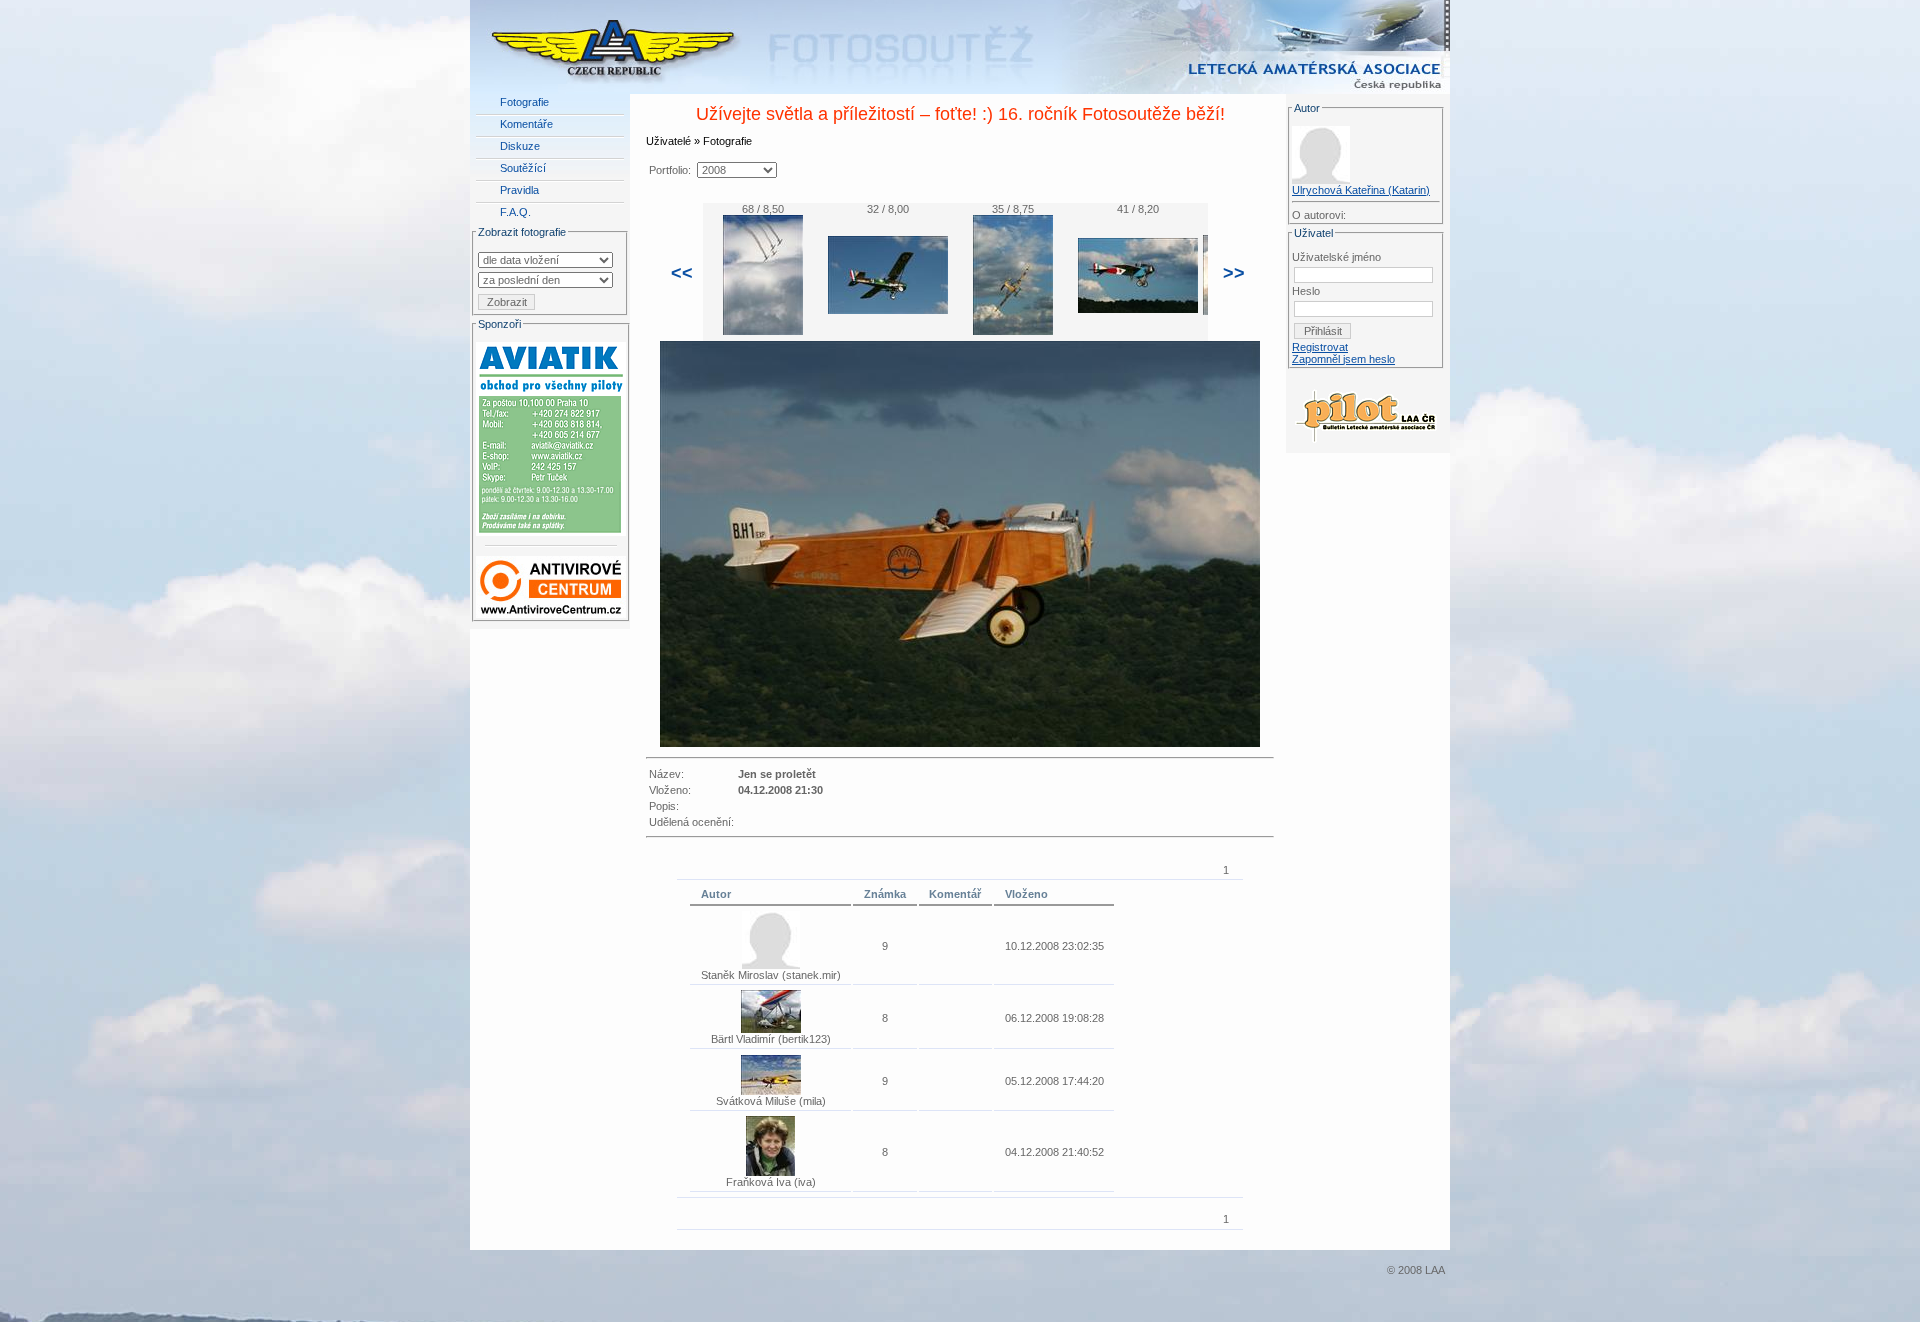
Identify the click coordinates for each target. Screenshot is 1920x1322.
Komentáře (526, 124)
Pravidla (519, 190)
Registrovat (1320, 347)
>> (1234, 273)
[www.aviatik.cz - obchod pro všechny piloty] (551, 435)
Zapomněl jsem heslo (1343, 359)
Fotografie (524, 102)
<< (682, 273)
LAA (1435, 1270)
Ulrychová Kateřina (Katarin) (1361, 190)
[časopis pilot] (1366, 411)
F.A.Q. (515, 212)
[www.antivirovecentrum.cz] (551, 583)
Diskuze (520, 146)
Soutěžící (523, 168)
